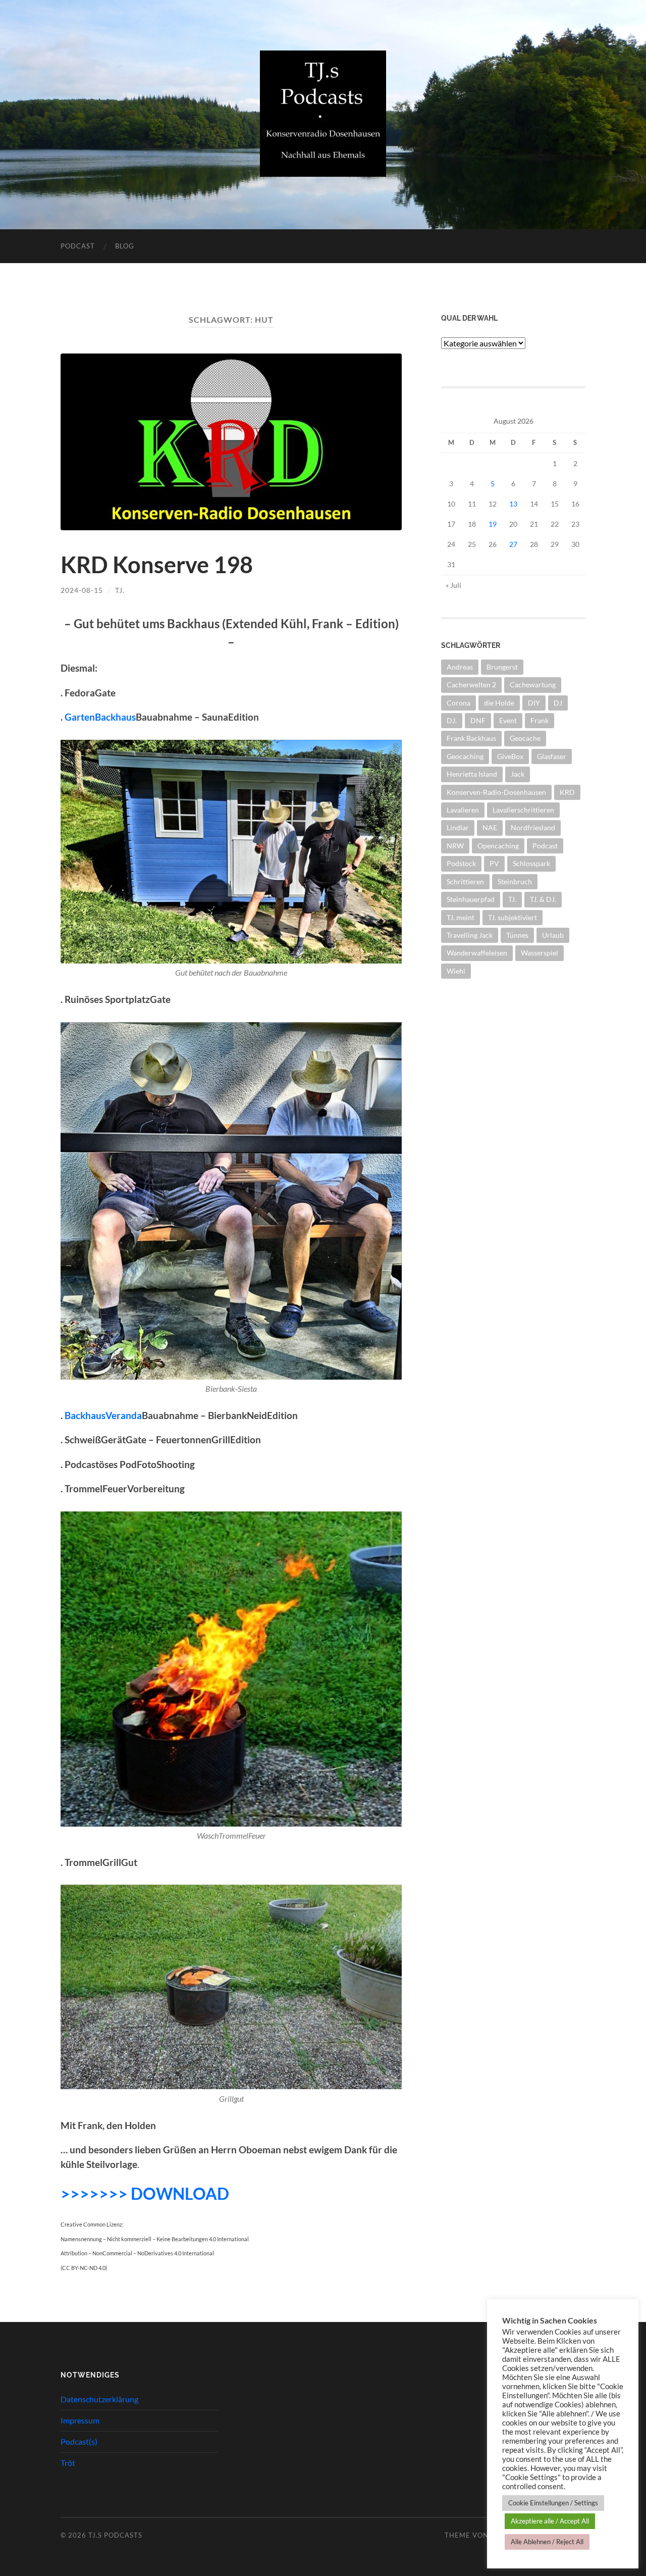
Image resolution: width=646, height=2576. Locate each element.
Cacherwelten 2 (471, 685)
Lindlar (458, 827)
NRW (455, 846)
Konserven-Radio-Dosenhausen (496, 792)
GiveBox (510, 756)
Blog (125, 246)
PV (494, 863)
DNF (478, 720)
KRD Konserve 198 (157, 565)
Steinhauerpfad (471, 899)
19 (493, 524)
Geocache (525, 738)
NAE (490, 827)
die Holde (499, 703)
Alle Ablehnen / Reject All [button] (547, 2542)
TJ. (120, 590)
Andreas (460, 667)
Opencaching (498, 846)
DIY (534, 703)
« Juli (453, 585)
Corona (459, 703)
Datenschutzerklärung (99, 2399)
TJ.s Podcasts (115, 2535)
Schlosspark (531, 863)
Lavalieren (463, 810)
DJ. (452, 720)
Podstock (461, 863)
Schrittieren (465, 881)
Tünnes (517, 935)
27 (513, 544)
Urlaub (553, 935)
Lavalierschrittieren (523, 810)
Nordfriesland (533, 827)
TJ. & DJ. (543, 899)
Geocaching (465, 756)
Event (508, 720)
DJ (558, 703)
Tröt (68, 2463)
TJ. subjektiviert (513, 917)
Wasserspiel (540, 953)
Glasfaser (552, 756)
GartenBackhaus (100, 717)
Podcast (78, 246)
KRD (567, 792)
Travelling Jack (470, 935)
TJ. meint (461, 917)
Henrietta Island (472, 774)
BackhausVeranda (103, 1415)
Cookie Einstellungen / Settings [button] (553, 2503)
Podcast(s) (79, 2441)
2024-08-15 (82, 590)
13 (513, 504)
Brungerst (502, 667)
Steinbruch (515, 881)
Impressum (80, 2420)
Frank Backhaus (471, 738)
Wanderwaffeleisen (477, 953)
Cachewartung (533, 685)
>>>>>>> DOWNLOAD (145, 2193)
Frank (540, 720)
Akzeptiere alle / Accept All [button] (550, 2521)
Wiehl (456, 971)
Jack (518, 774)
